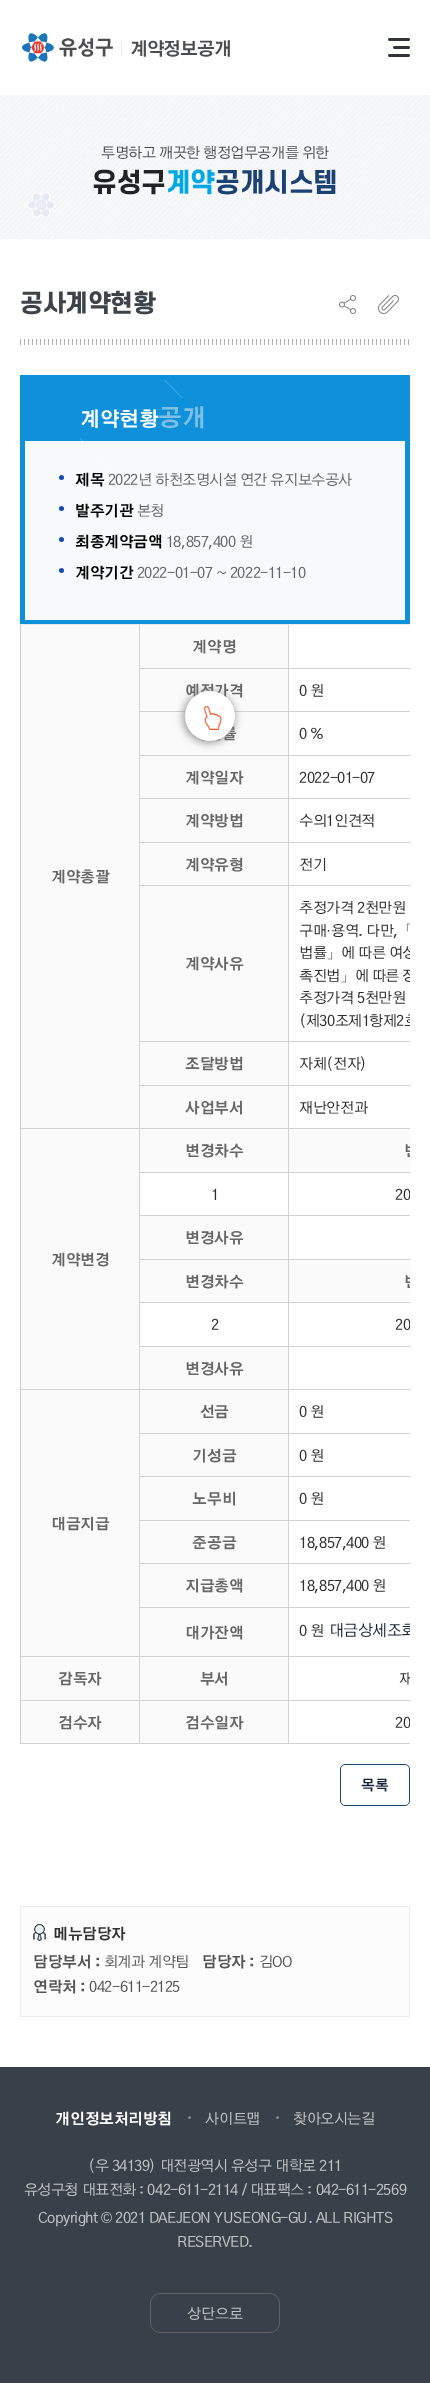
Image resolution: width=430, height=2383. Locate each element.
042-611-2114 (192, 2190)
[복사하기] (394, 304)
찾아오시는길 (333, 2118)
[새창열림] (66, 47)
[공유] (355, 304)
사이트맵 (232, 2118)
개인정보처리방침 (113, 2118)
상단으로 (215, 2313)
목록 (375, 1784)
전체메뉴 (399, 47)
